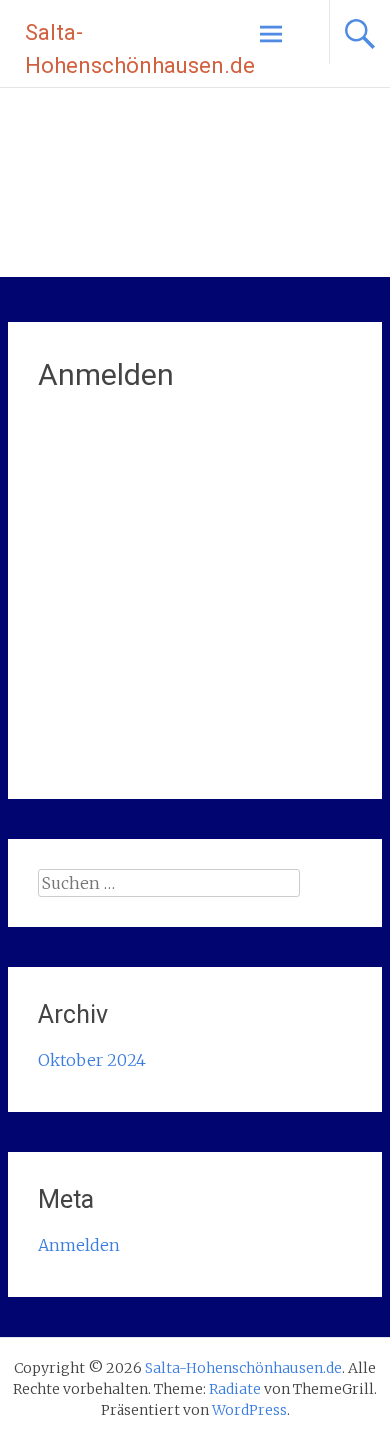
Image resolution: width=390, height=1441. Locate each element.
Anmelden (79, 1245)
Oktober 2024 (92, 1060)
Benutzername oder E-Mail (140, 437)
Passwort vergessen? (194, 727)
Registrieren (276, 668)
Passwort (73, 523)
